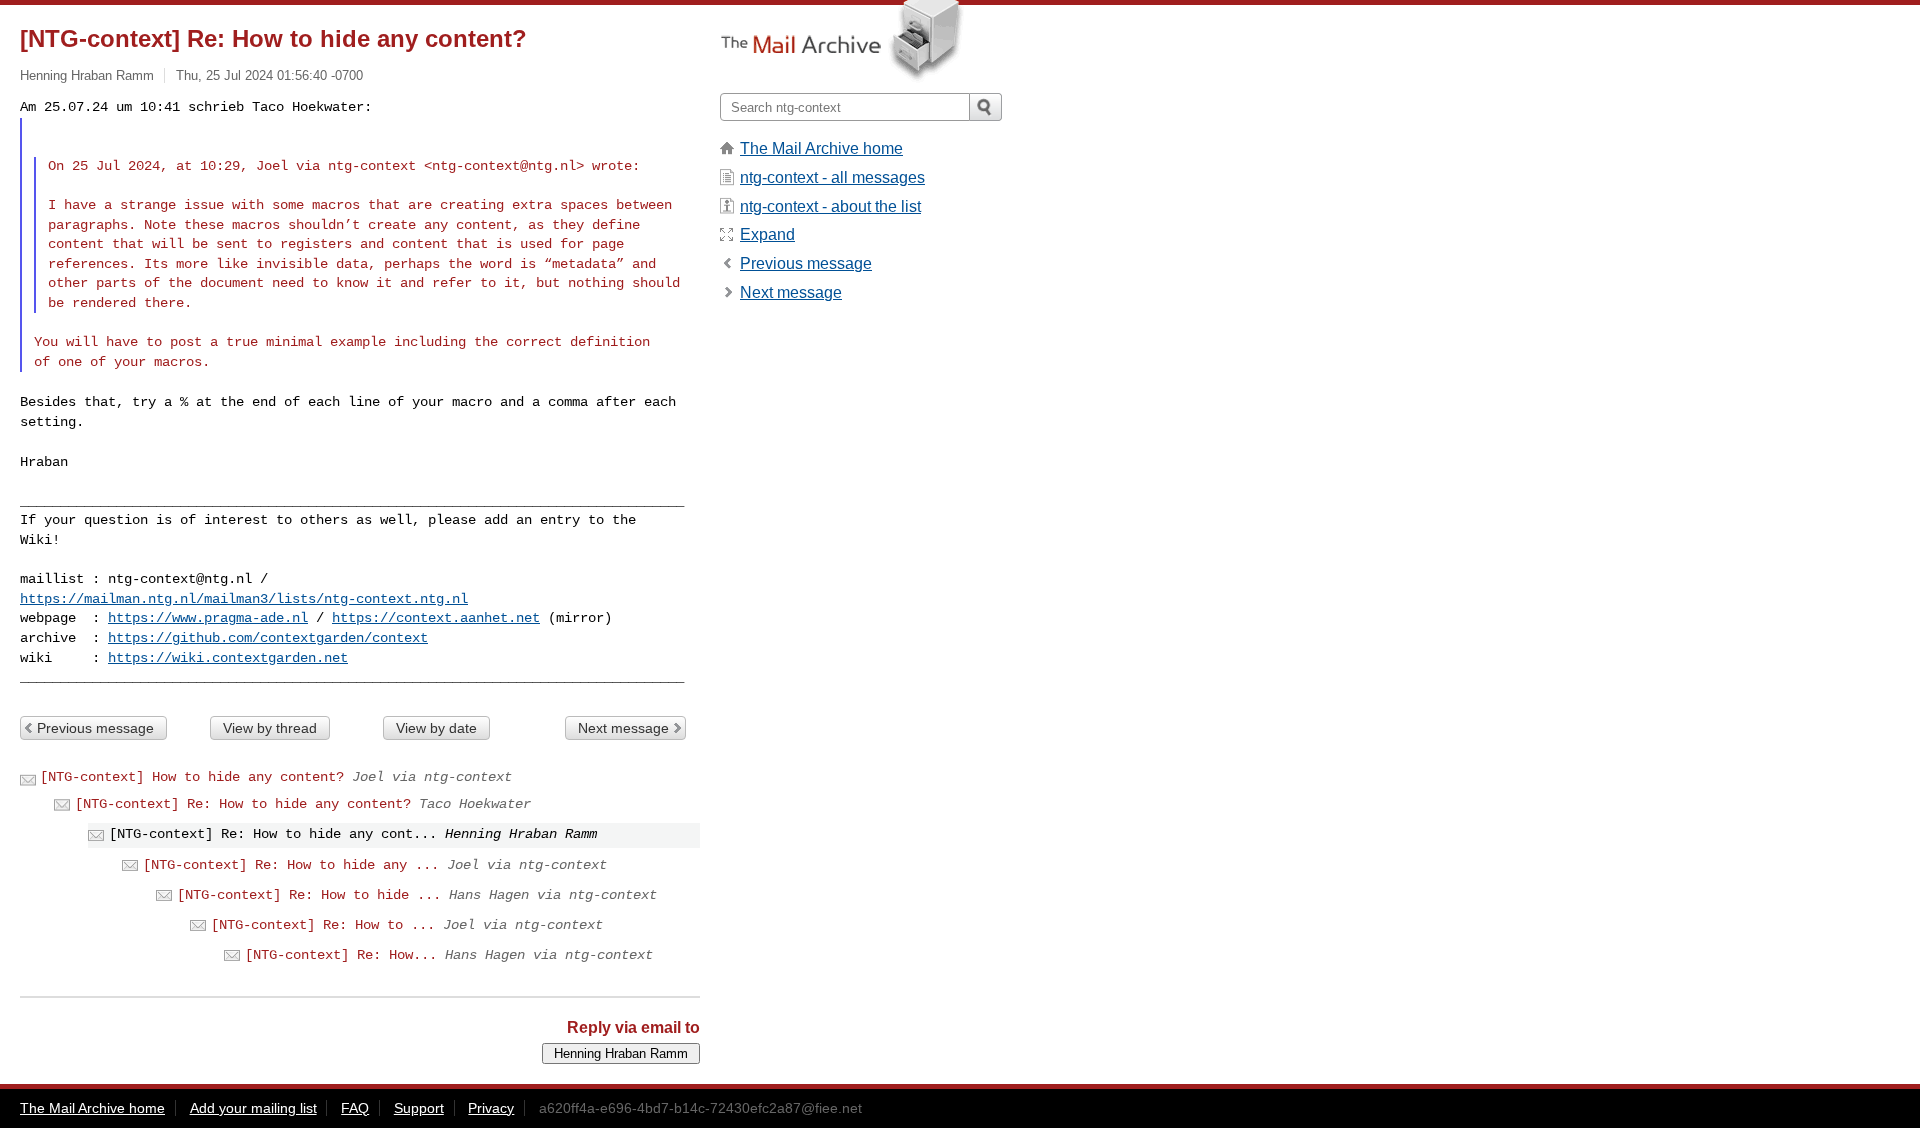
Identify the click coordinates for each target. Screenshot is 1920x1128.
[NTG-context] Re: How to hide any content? (243, 804)
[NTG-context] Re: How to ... (323, 925)
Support (419, 1108)
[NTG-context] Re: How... (341, 955)
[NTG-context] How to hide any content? (192, 777)
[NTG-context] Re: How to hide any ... (291, 865)
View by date (436, 728)
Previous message (95, 728)
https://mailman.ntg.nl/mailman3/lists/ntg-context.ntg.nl (244, 599)
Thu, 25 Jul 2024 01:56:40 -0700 (269, 75)
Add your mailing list (253, 1108)
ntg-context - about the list (830, 206)
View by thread (270, 728)
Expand (767, 234)
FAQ (355, 1108)
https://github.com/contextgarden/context (268, 638)
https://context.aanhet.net (436, 618)
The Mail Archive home (821, 148)
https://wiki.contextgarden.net (228, 658)
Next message (623, 728)
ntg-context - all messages (832, 177)
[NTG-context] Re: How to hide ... (309, 895)
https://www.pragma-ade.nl (208, 618)
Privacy (491, 1108)
